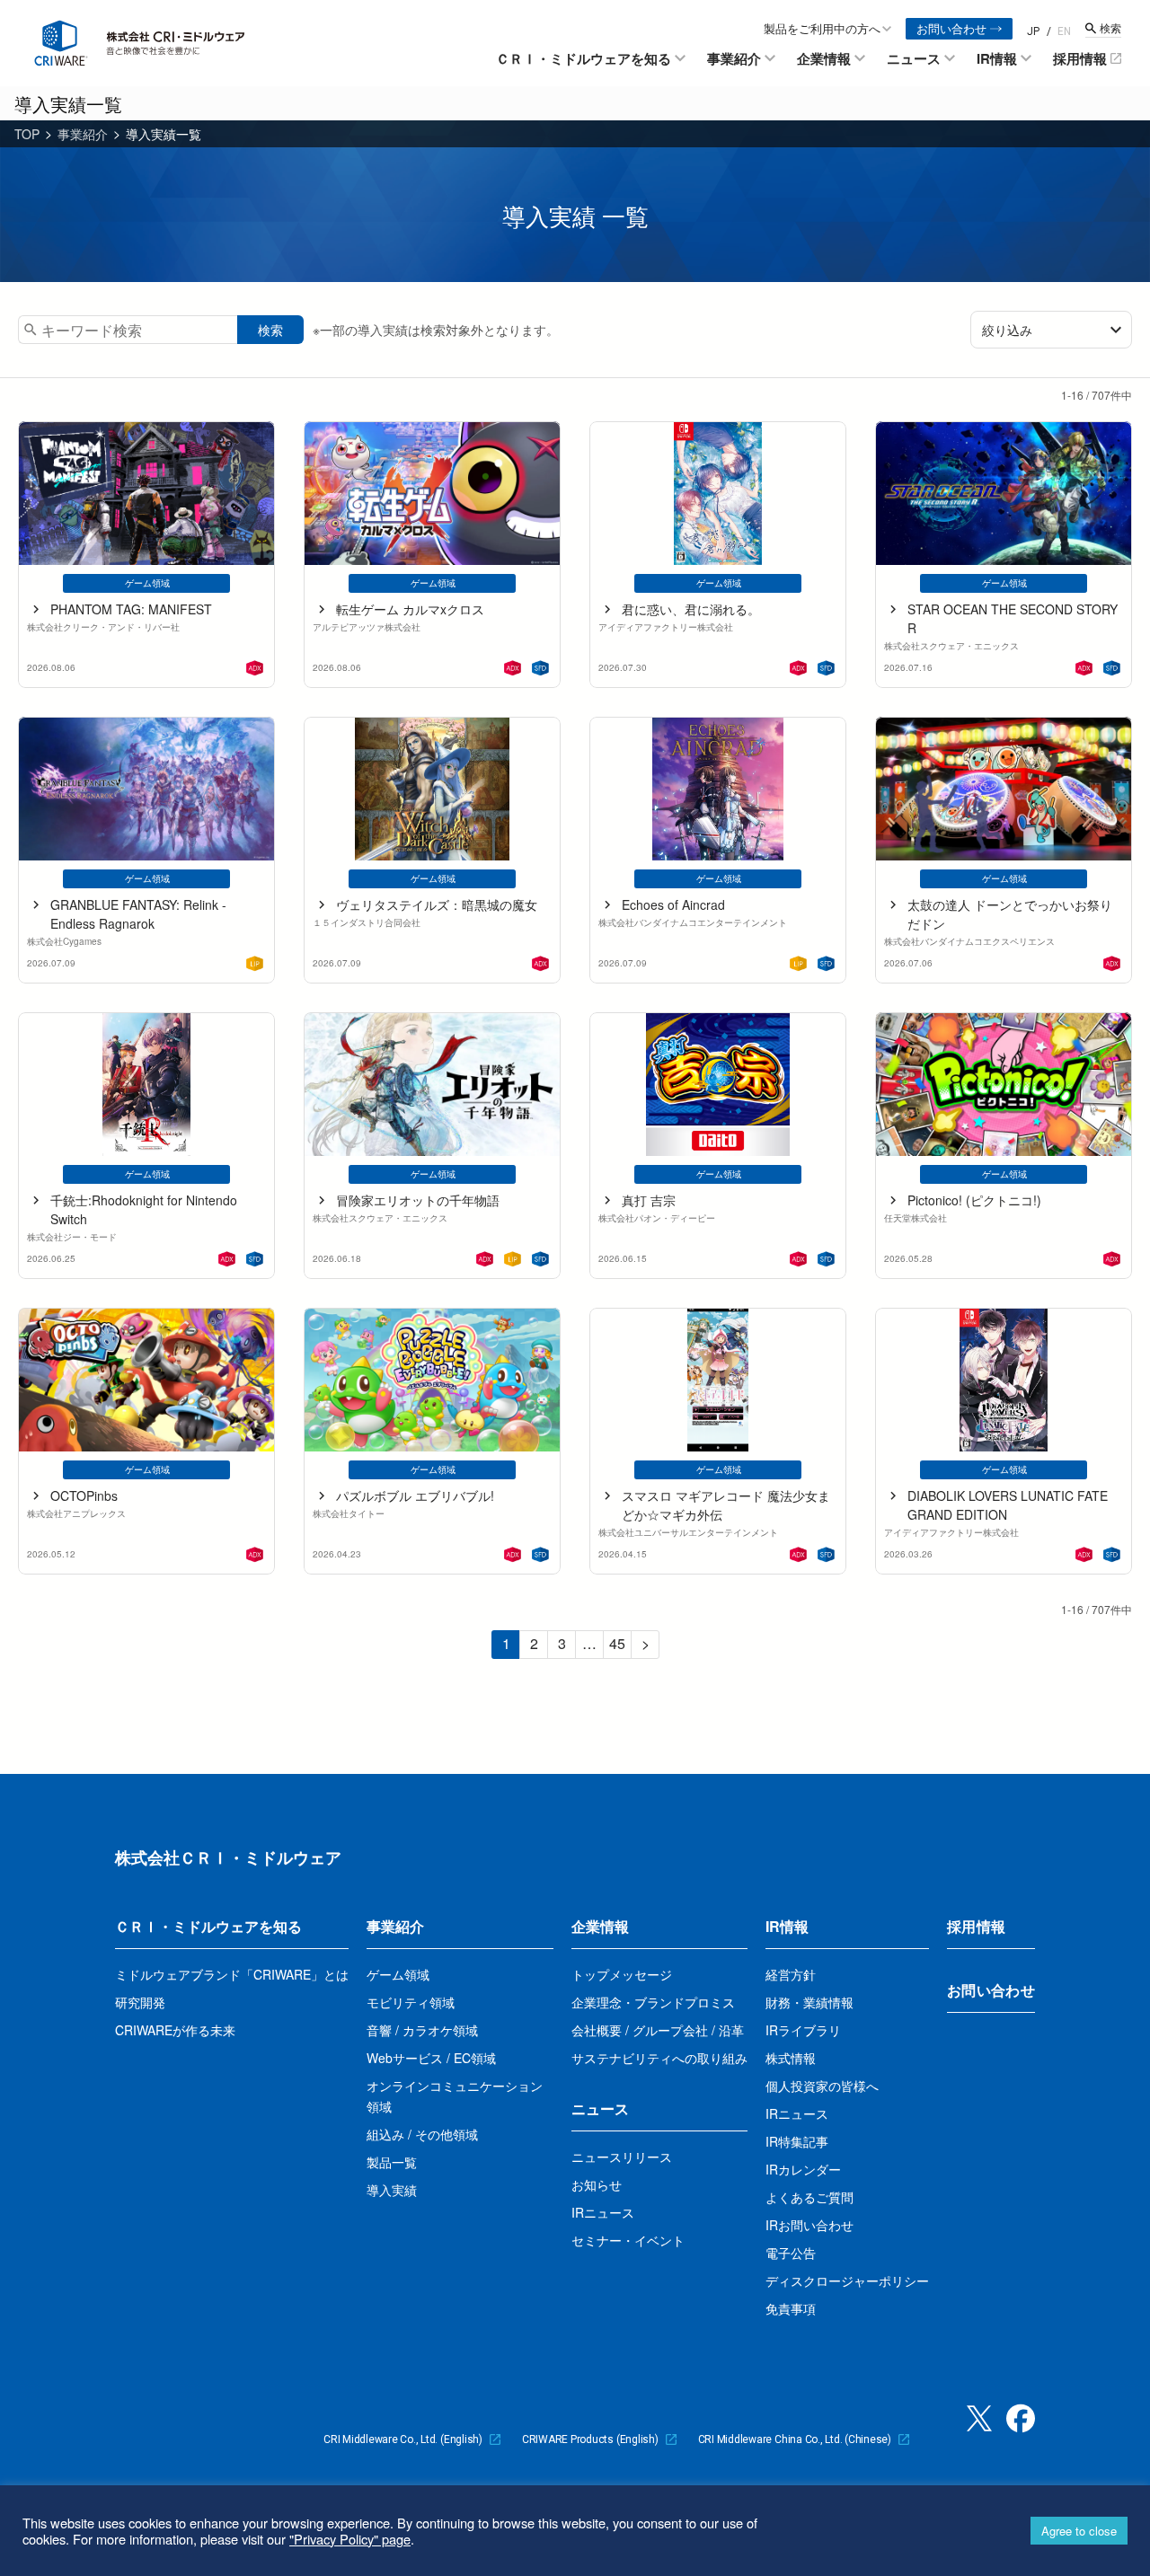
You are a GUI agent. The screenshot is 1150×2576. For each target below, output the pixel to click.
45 (617, 1643)
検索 (270, 330)
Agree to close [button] (1079, 2531)
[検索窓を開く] (1103, 28)
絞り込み (1007, 330)
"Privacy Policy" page (350, 2539)
